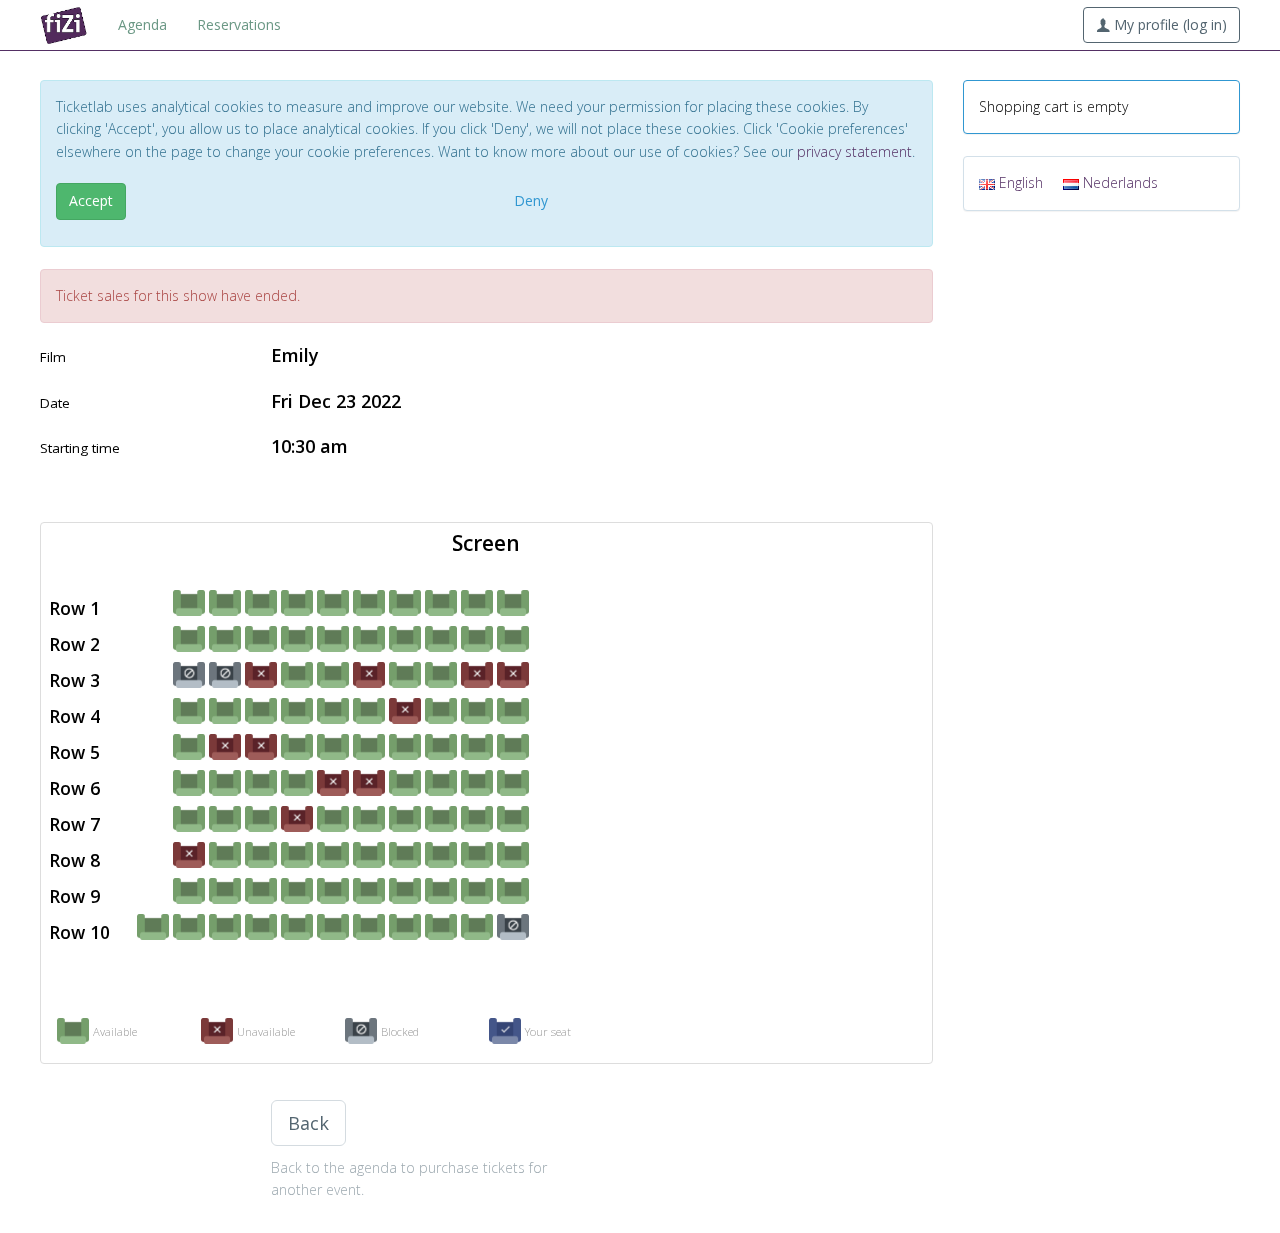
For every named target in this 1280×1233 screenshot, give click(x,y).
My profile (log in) (1168, 24)
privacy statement (854, 151)
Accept (91, 200)
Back (308, 1123)
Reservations (239, 24)
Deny (531, 200)
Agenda (142, 24)
